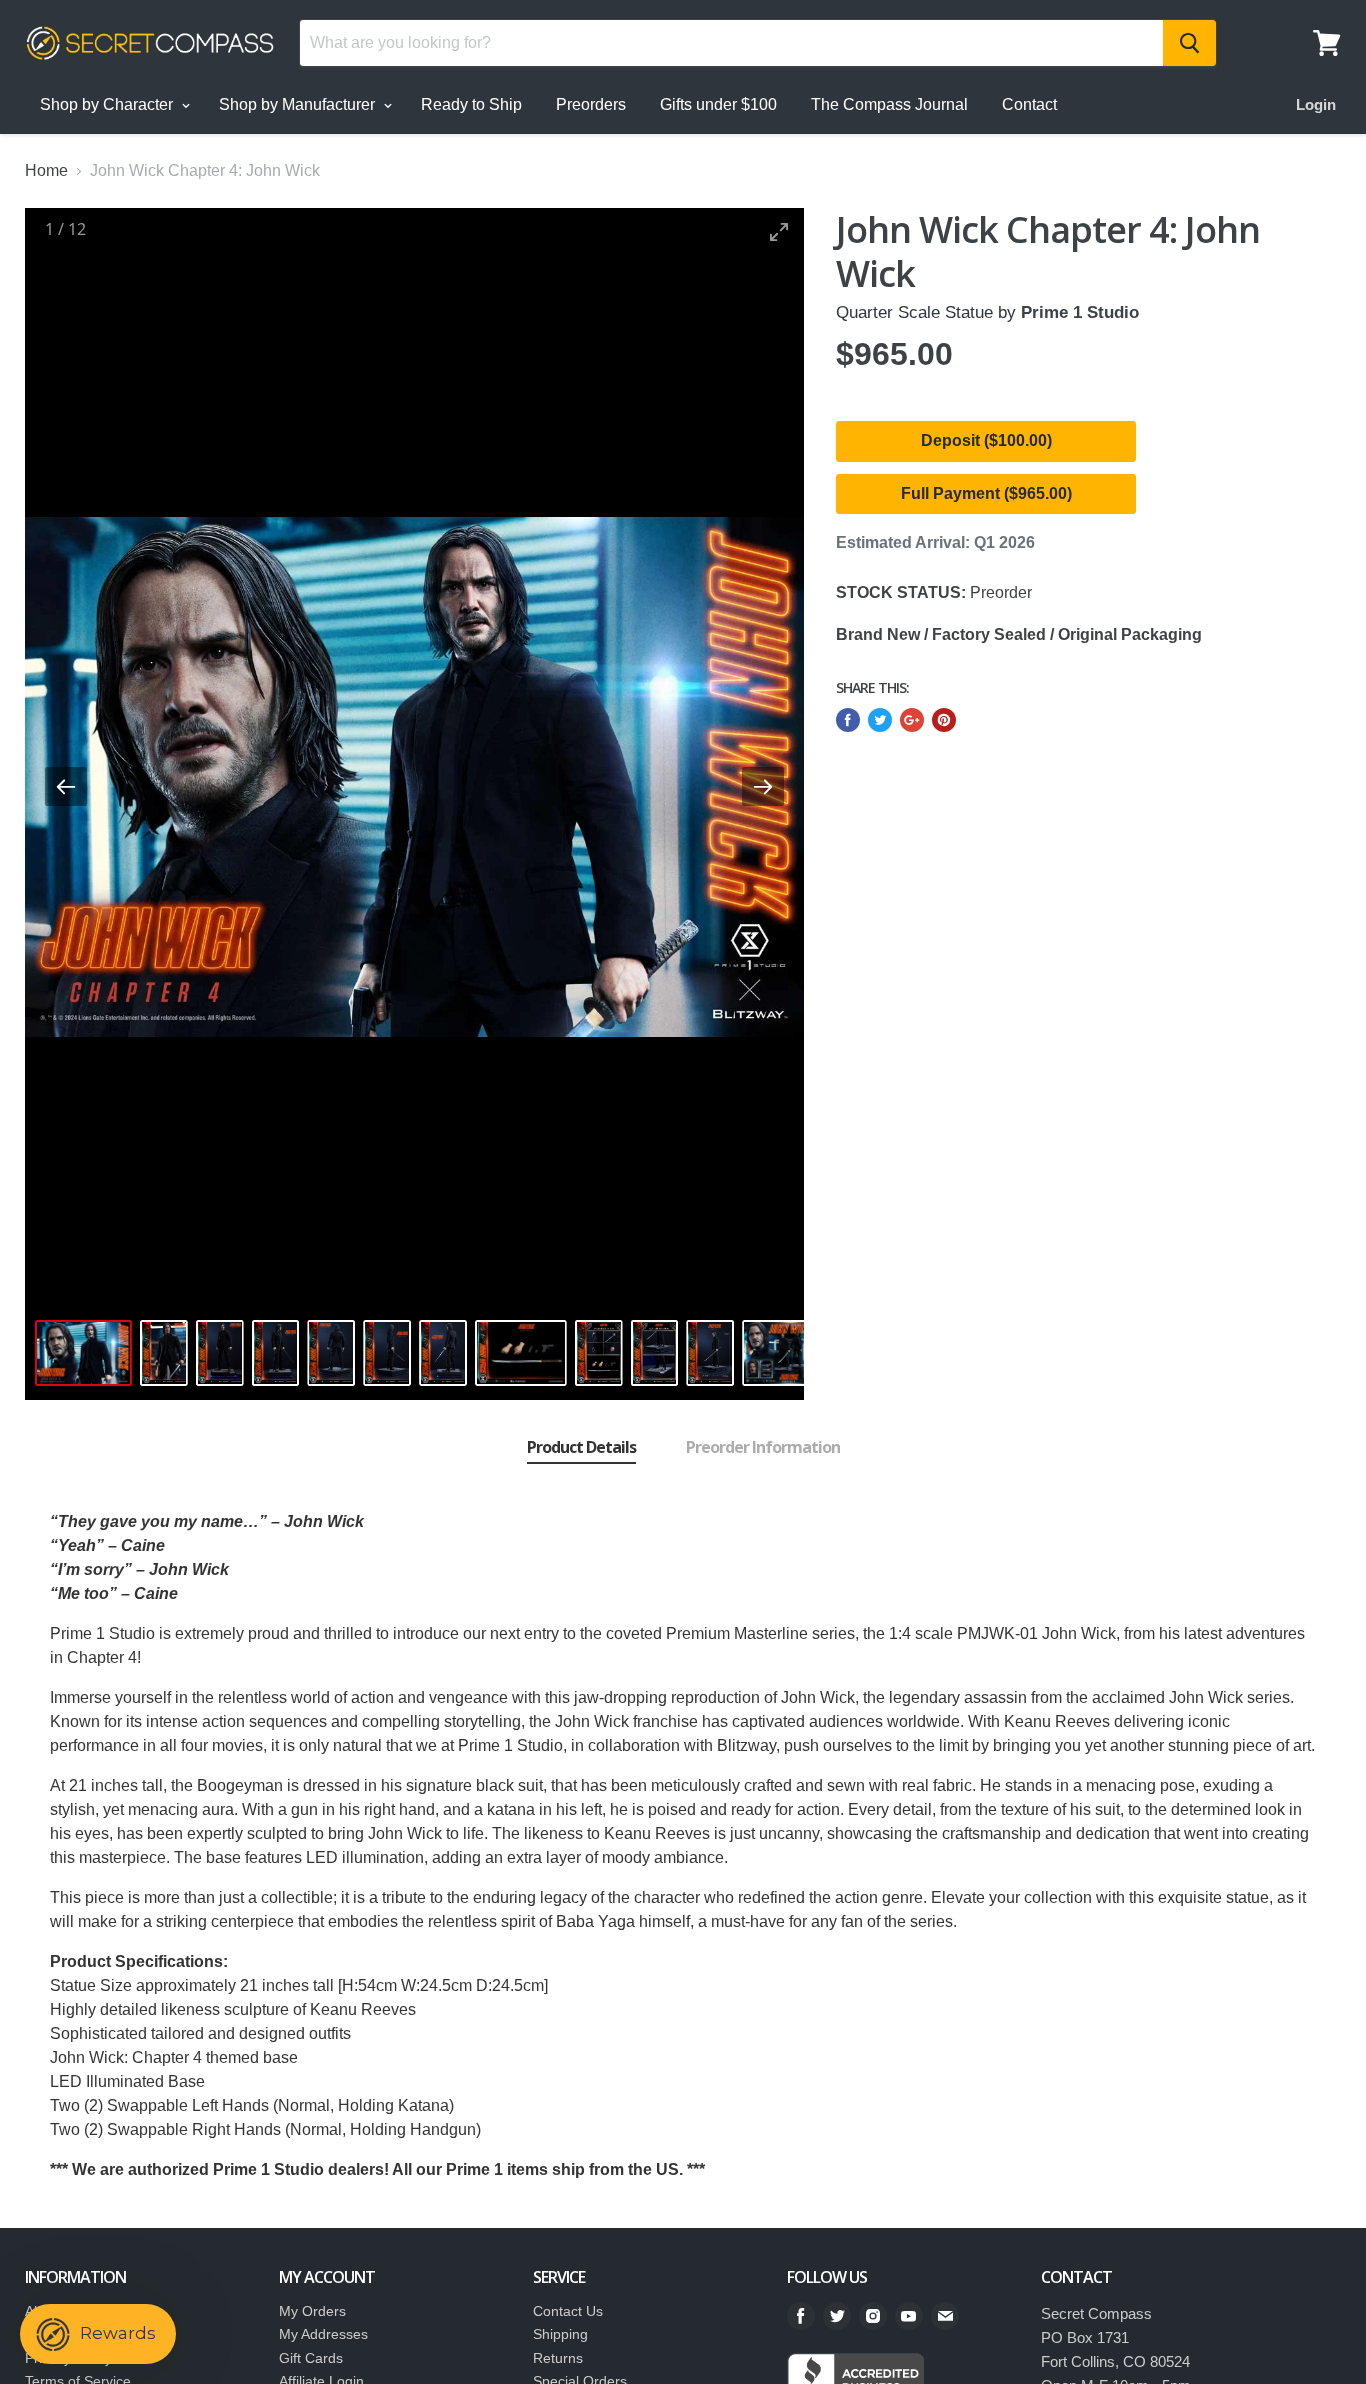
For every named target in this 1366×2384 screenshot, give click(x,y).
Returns (558, 2358)
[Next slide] (763, 786)
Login (1316, 104)
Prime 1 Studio (1080, 312)
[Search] (1189, 43)
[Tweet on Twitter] (880, 720)
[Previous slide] (66, 786)
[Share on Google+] (912, 720)
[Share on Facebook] (848, 720)
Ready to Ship (471, 104)
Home (46, 170)
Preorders (591, 104)
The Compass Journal (889, 104)
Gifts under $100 (718, 104)
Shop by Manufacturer (299, 104)
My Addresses (323, 2334)
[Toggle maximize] (779, 231)
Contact (1029, 104)
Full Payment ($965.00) (986, 493)
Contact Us (568, 2311)
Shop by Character (108, 104)
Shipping (560, 2334)
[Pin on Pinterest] (944, 720)
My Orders (312, 2311)
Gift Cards (311, 2358)
